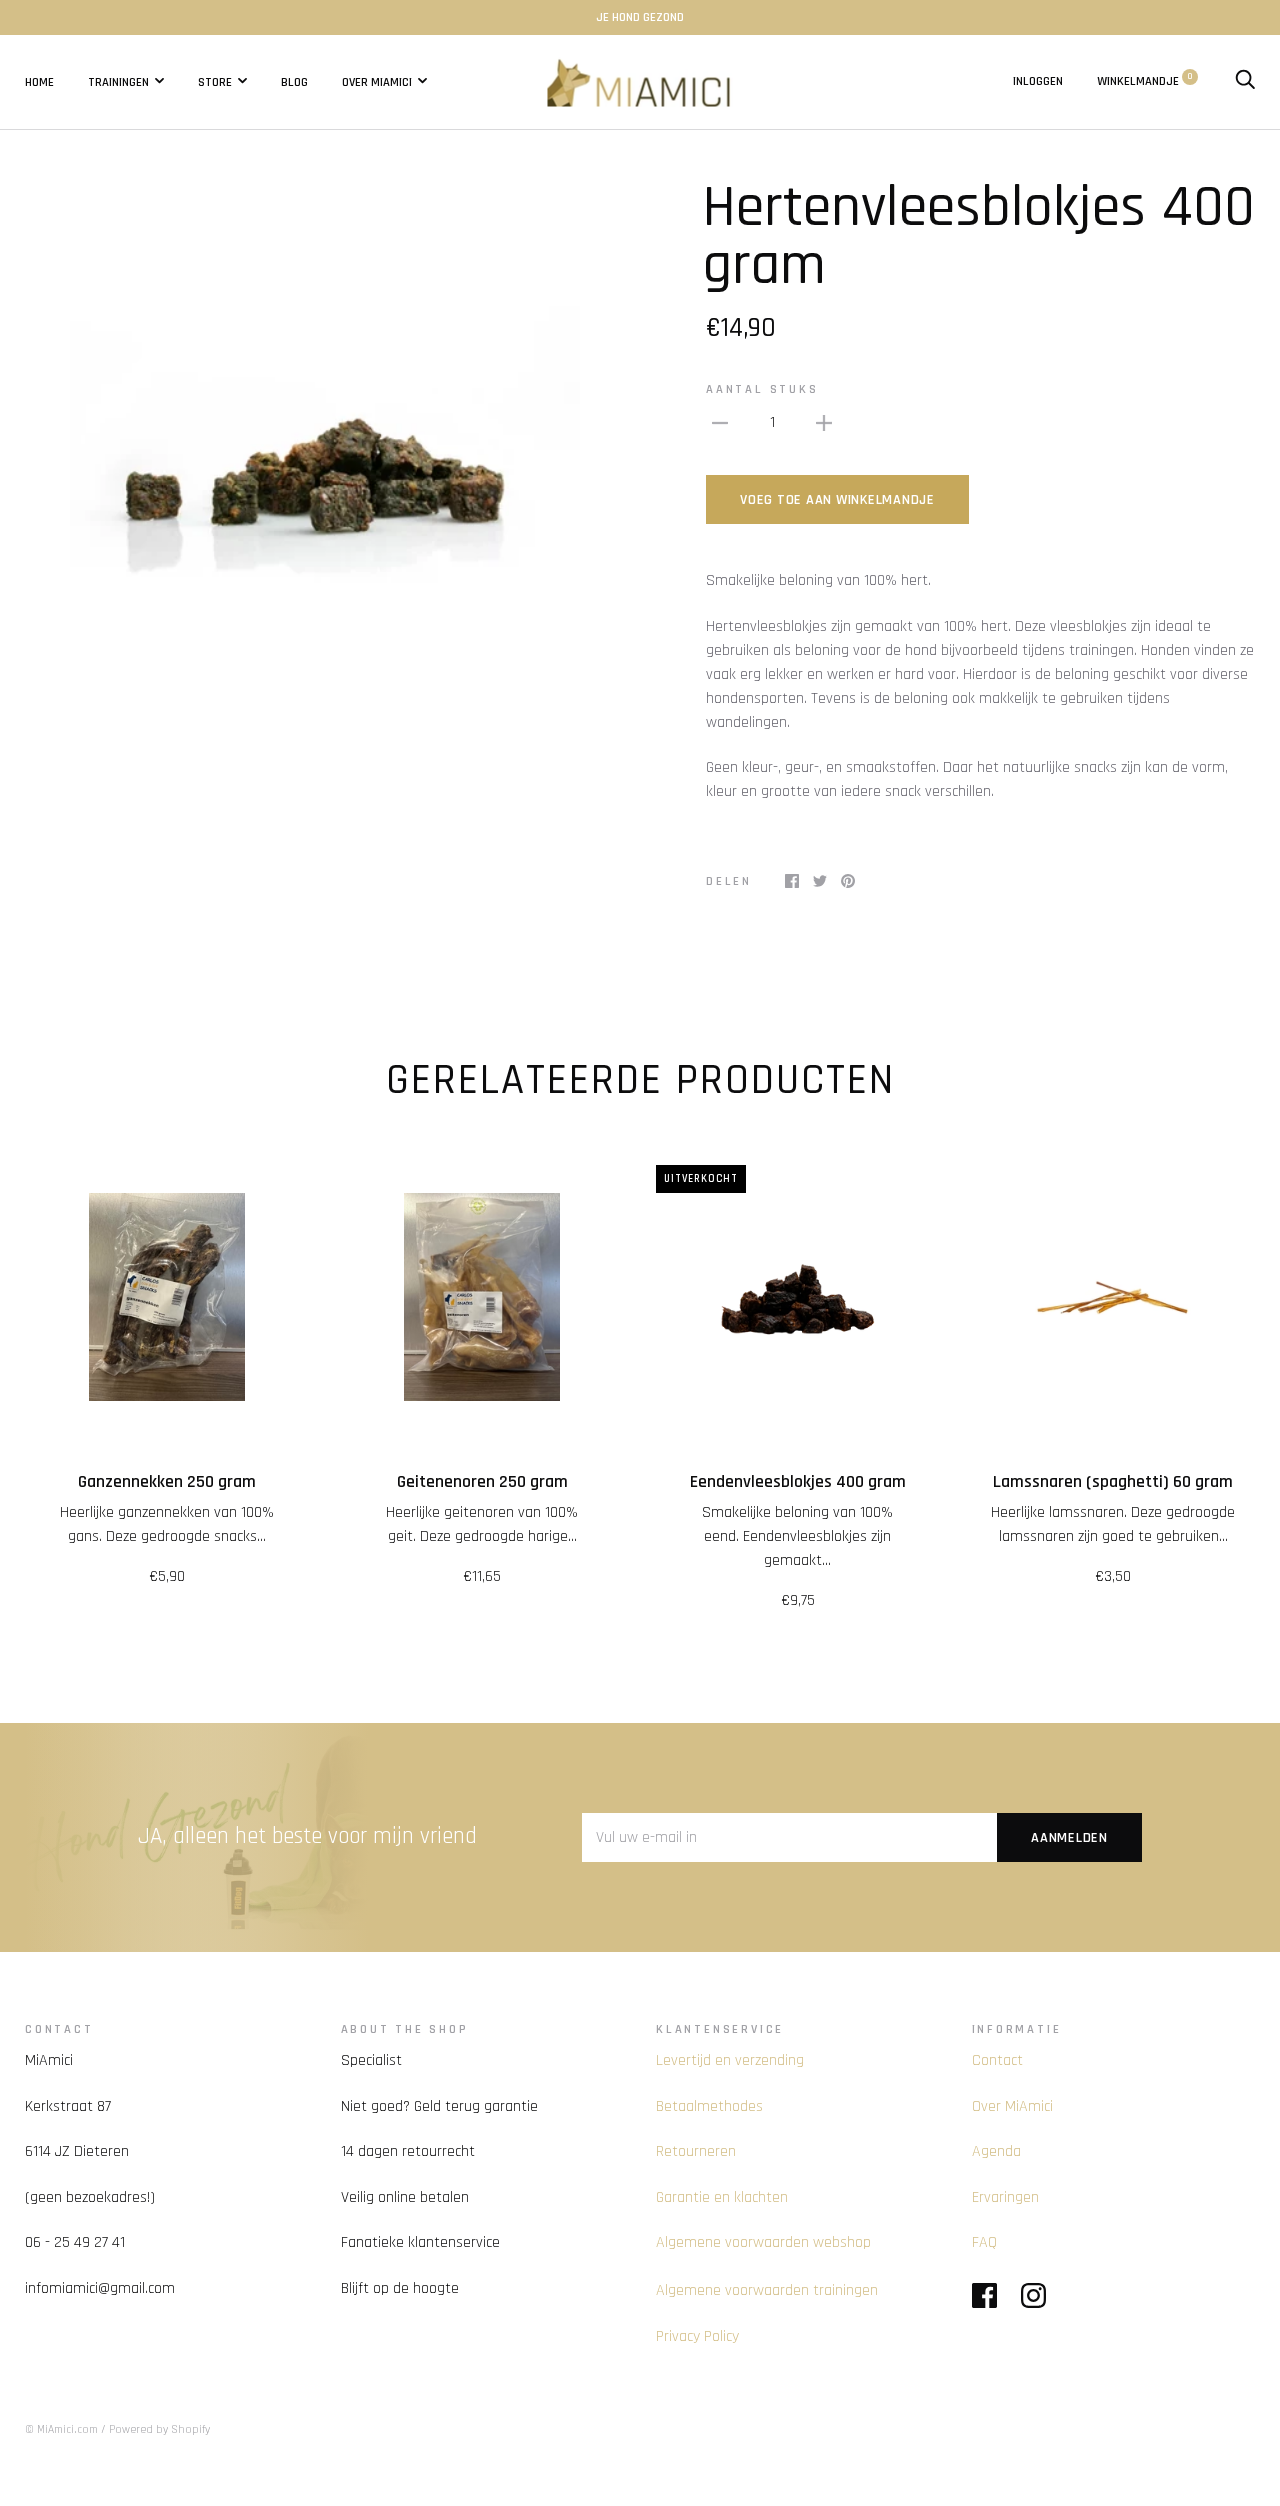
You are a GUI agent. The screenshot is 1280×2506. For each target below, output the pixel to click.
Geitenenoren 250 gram (482, 1482)
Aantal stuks (762, 389)
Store (215, 81)
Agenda (996, 2151)
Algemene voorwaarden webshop (763, 2242)
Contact (997, 2060)
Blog (294, 81)
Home (39, 81)
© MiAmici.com (61, 2429)
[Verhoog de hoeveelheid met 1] (824, 423)
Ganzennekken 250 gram (167, 1482)
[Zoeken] (1245, 81)
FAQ (984, 2242)
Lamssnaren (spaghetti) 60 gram (1113, 1482)
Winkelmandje (1144, 81)
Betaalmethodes (709, 2106)
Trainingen (118, 81)
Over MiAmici (377, 81)
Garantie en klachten (722, 2197)
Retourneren (696, 2151)
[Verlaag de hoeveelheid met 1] (720, 423)
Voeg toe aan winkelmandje (837, 500)
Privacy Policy (697, 2336)
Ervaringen (1005, 2197)
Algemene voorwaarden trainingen (767, 2290)
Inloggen (1038, 81)
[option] (324, 434)
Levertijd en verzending (730, 2060)
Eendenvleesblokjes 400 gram (798, 1482)
